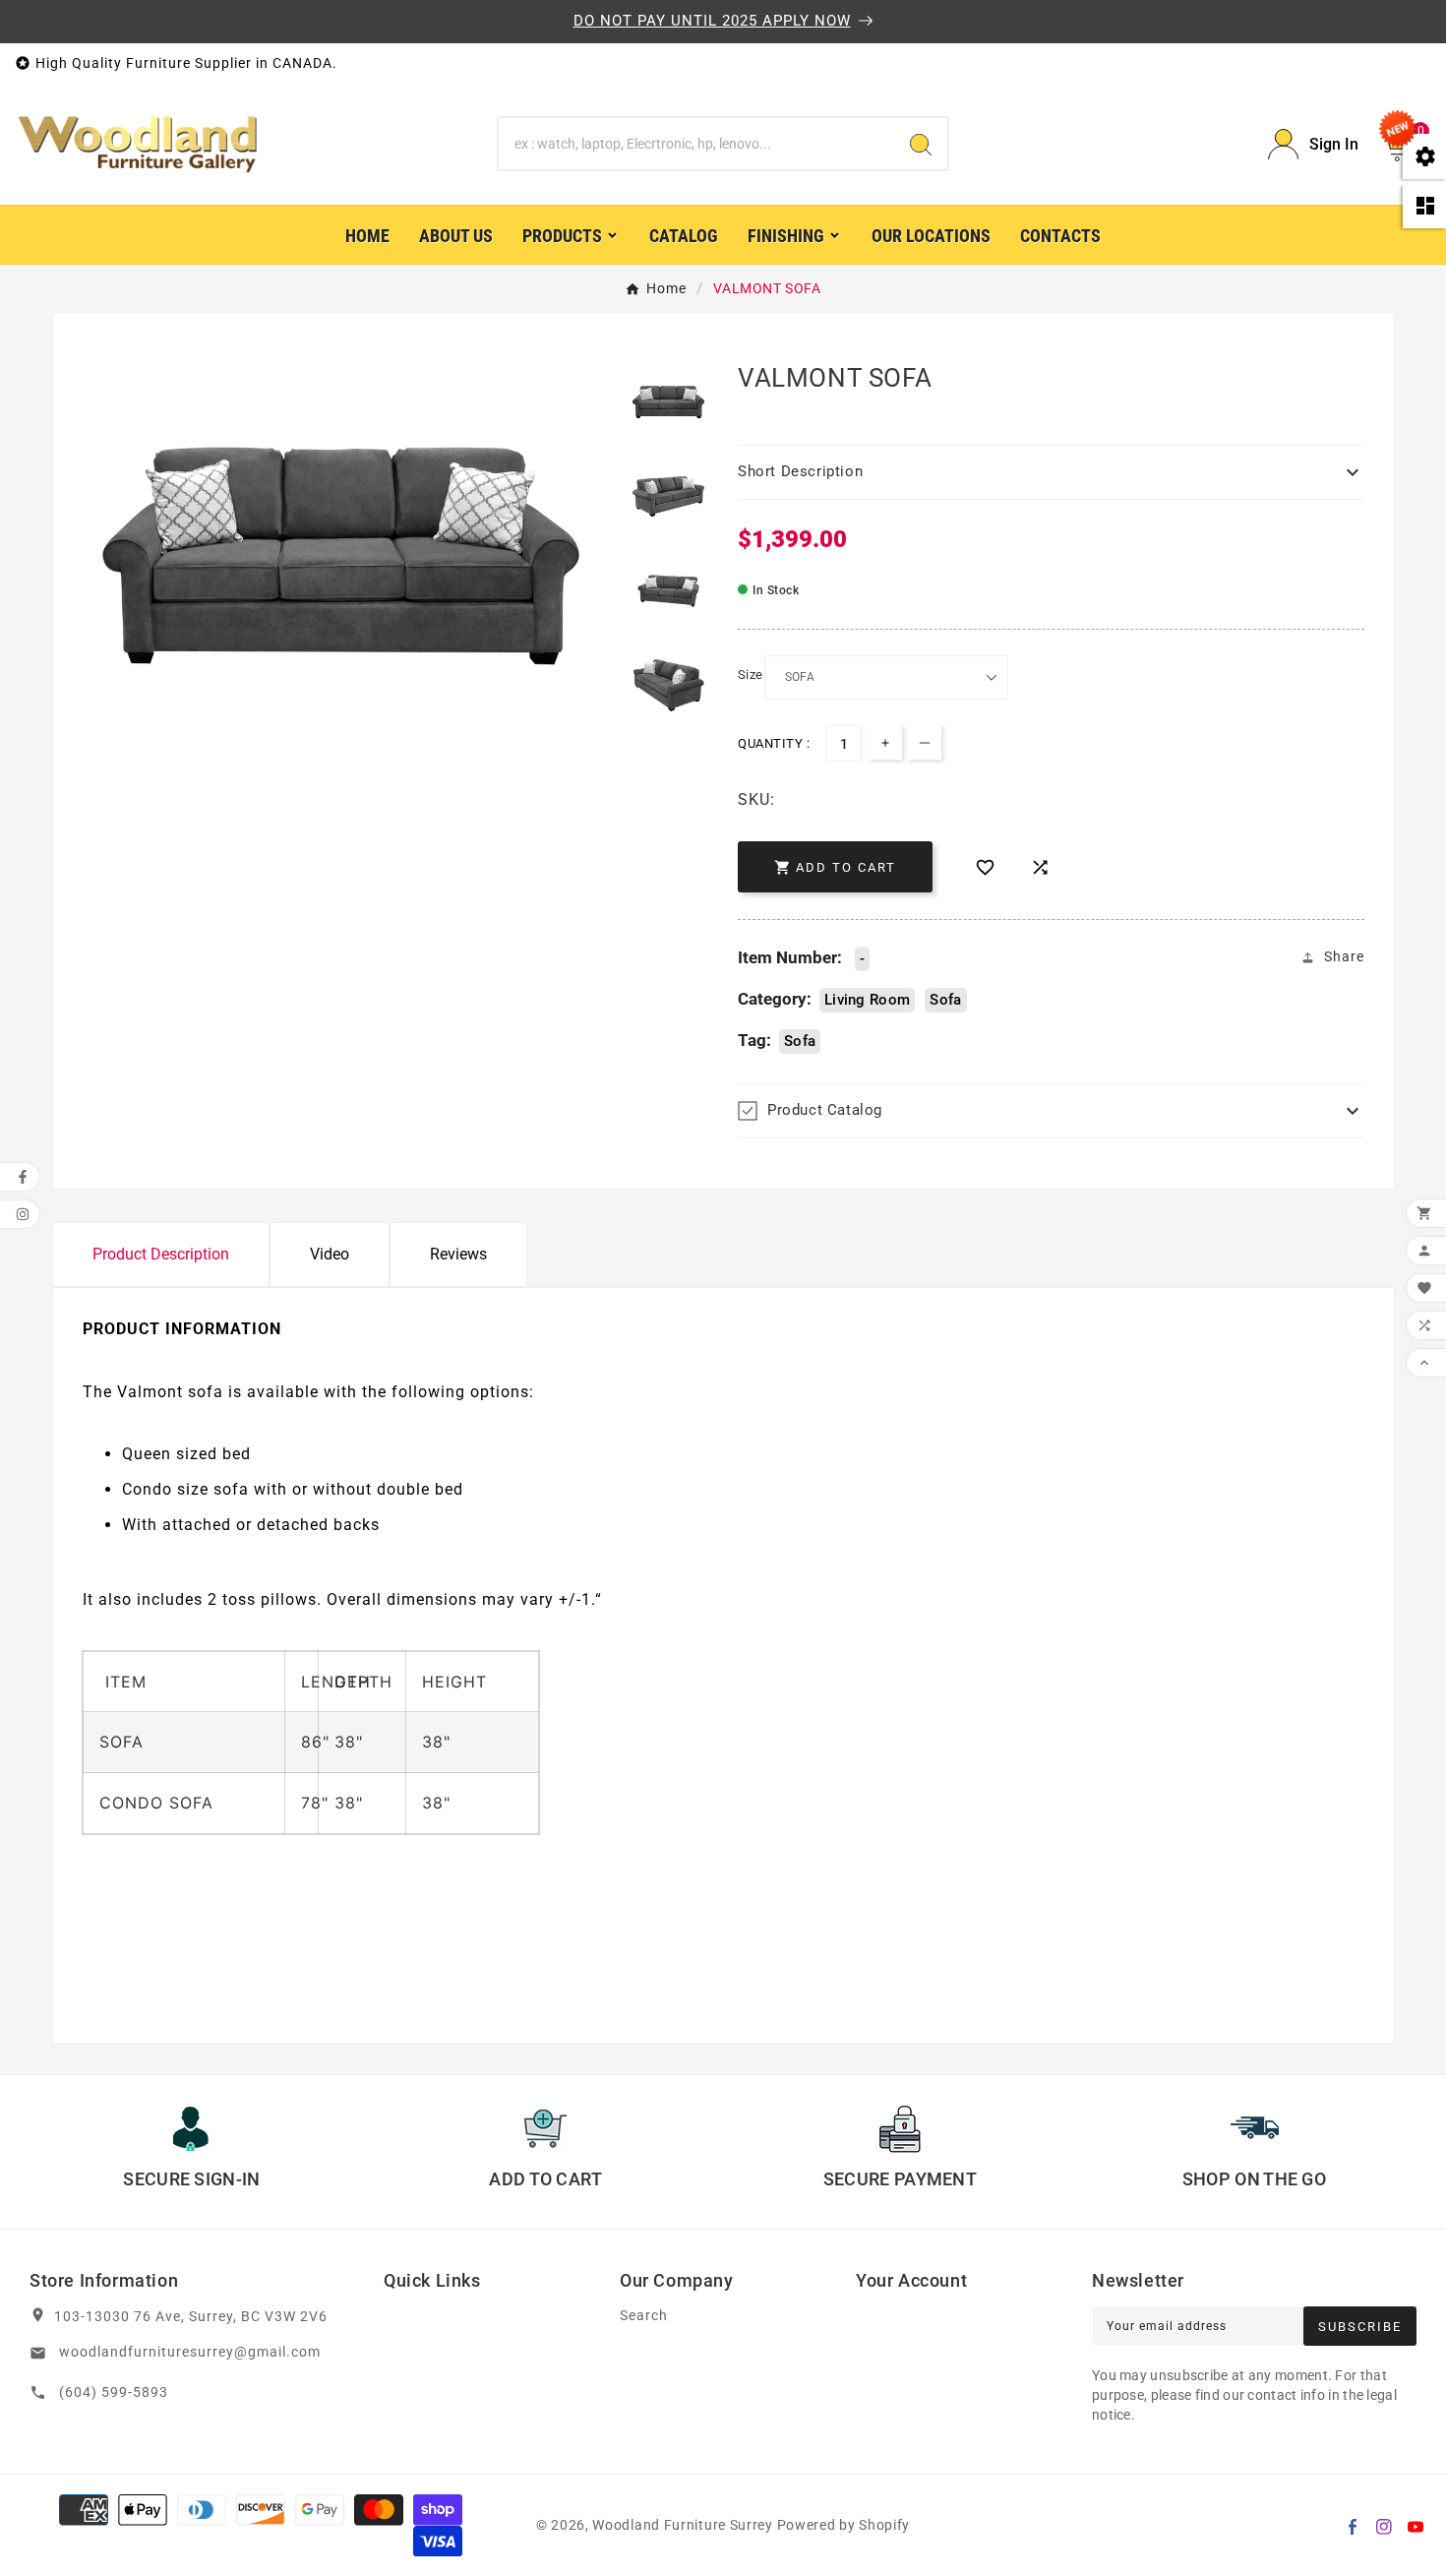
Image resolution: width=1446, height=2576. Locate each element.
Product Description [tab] (161, 1254)
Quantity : (774, 743)
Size (751, 675)
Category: (775, 999)
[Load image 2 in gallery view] (668, 496)
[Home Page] (138, 142)
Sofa (945, 1000)
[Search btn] (921, 144)
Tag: (754, 1040)
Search (644, 2316)
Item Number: (790, 957)
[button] (1051, 472)
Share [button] (1344, 956)
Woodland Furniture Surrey (683, 2525)
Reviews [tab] (458, 1254)
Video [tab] (330, 1254)
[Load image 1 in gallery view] (668, 402)
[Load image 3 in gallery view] (668, 591)
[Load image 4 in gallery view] (668, 685)
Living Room (867, 1000)
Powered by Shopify (844, 2525)
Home (666, 288)
